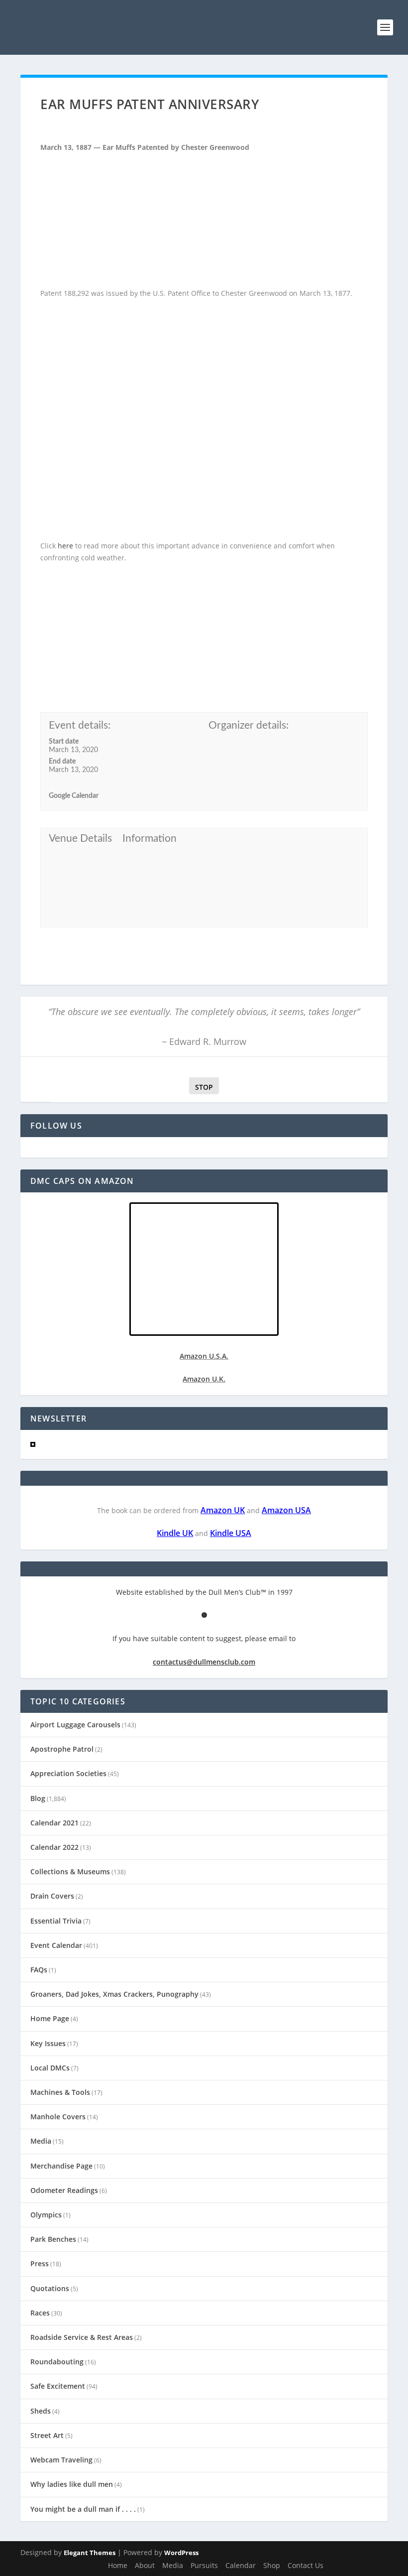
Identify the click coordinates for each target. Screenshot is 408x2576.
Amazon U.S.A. (204, 1356)
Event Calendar (56, 1945)
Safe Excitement (58, 2386)
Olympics (46, 2215)
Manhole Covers (58, 2117)
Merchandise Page (61, 2166)
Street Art (47, 2435)
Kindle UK (175, 1533)
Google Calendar (74, 796)
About (145, 2565)
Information (150, 838)
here (65, 546)
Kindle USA (231, 1533)
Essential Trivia (56, 1921)
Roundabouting (57, 2362)
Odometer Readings (64, 2190)
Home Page (50, 2018)
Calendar (241, 2565)
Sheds (41, 2411)
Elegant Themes (90, 2553)
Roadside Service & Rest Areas (82, 2337)
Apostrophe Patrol (62, 1749)
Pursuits (204, 2565)
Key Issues (48, 2043)
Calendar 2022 (54, 1847)
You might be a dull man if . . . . (83, 2509)
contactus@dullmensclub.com (204, 1662)
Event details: (80, 725)
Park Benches (53, 2239)
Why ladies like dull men (72, 2484)
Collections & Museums (70, 1871)
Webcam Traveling (61, 2460)
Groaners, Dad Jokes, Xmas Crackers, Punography (114, 1994)
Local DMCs (50, 2068)
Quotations (50, 2288)
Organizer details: (249, 725)
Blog (38, 1798)
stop (201, 1087)
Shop (272, 2565)
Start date (64, 742)
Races (40, 2313)
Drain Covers (52, 1896)
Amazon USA (286, 1510)
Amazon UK (223, 1510)
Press (40, 2263)
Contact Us (306, 2565)
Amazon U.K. (204, 1379)
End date (62, 762)
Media (41, 2141)
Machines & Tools (60, 2092)
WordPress (181, 2553)
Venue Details (80, 838)
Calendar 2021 (54, 1823)
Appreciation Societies (68, 1773)
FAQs (39, 1970)
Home (118, 2565)
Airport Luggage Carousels (75, 1725)
